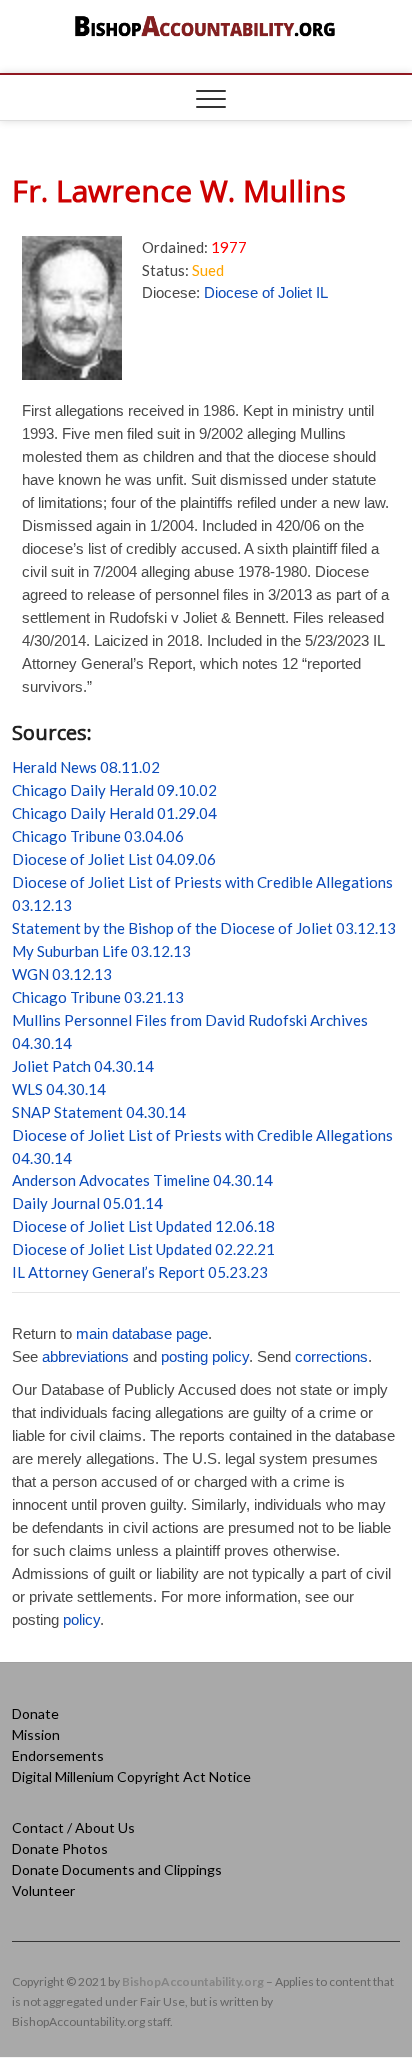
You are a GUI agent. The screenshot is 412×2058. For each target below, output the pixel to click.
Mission (36, 1734)
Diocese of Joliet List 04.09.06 (114, 859)
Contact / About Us (73, 1827)
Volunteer (43, 1890)
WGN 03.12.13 (62, 974)
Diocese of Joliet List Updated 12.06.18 (143, 1226)
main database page (142, 1333)
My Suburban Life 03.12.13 (101, 951)
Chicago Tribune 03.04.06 (98, 836)
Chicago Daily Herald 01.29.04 (114, 813)
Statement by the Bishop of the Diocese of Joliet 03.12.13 (204, 928)
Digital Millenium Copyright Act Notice (131, 1776)
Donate (35, 1713)
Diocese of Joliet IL (266, 292)
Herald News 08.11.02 (86, 767)
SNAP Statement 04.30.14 (99, 1112)
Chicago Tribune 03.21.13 (98, 997)
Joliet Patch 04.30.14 (83, 1066)
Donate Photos (60, 1848)
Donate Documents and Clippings (117, 1869)
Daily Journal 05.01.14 (87, 1203)
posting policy (205, 1356)
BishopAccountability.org (193, 1981)
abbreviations (85, 1356)
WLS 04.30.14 (59, 1089)
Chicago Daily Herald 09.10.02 (114, 790)
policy (81, 1619)
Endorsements (58, 1755)
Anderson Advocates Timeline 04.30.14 (142, 1180)
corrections (331, 1356)
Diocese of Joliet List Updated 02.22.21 (143, 1249)
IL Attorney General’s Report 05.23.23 (140, 1272)
